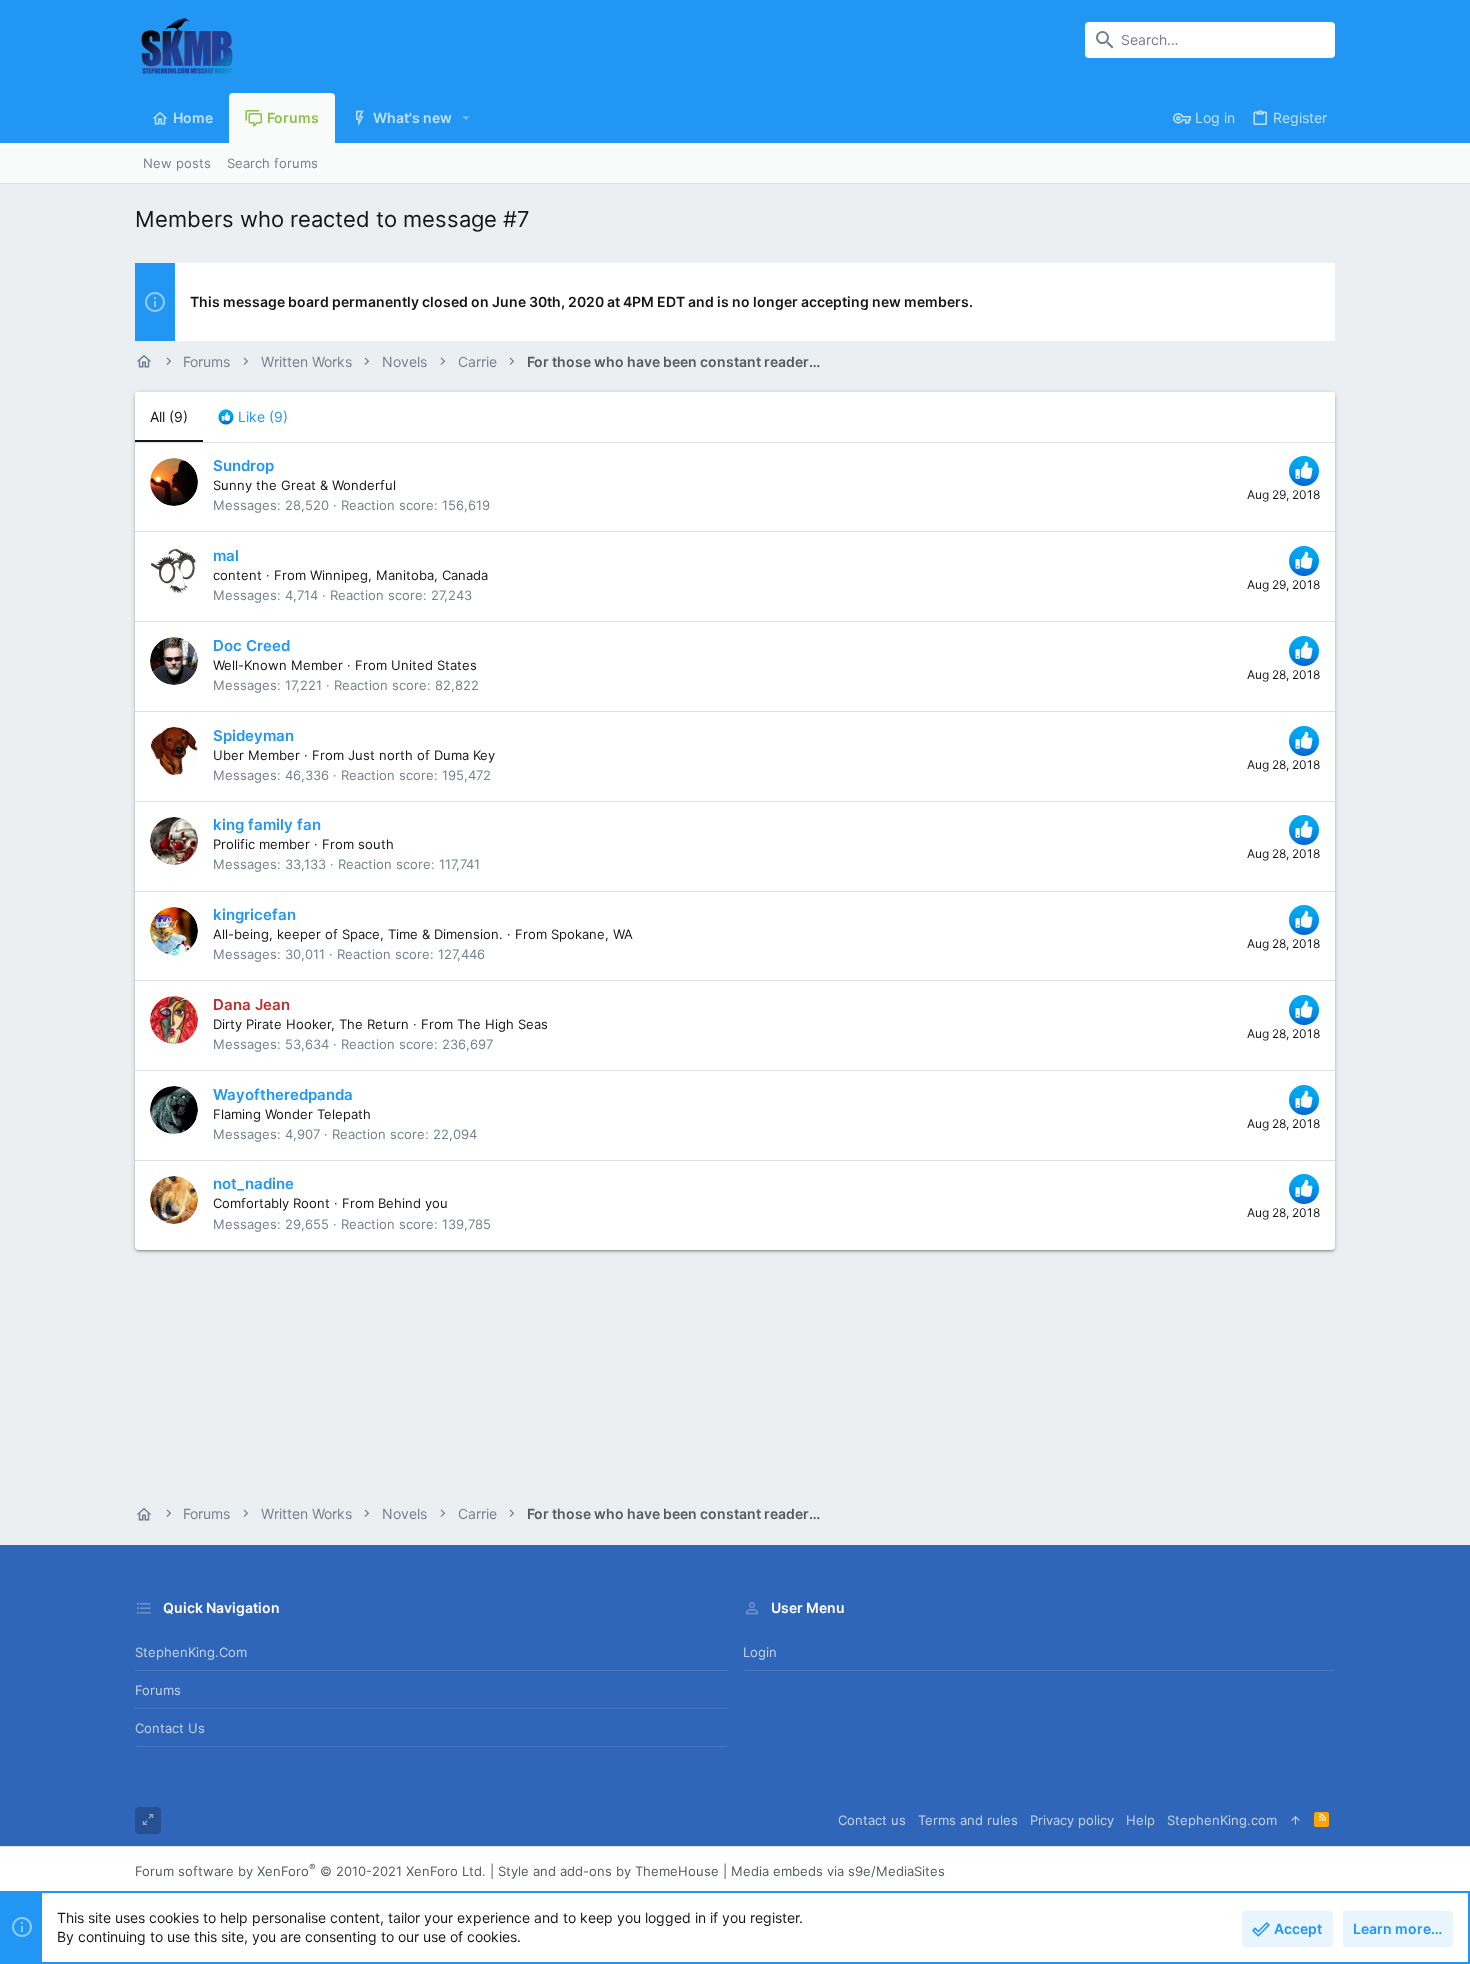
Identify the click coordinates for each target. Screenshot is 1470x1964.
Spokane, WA (592, 934)
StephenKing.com (191, 1652)
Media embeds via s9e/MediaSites (838, 1871)
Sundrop (243, 465)
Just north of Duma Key (421, 755)
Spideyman (253, 735)
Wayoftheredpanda (283, 1094)
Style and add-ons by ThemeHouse (608, 1871)
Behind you (413, 1203)
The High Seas (502, 1024)
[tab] (253, 417)
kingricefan (254, 914)
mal (226, 555)
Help (1140, 1820)
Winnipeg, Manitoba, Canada (399, 575)
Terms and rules (968, 1820)
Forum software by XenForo (310, 1871)
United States (434, 665)
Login (760, 1652)
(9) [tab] (169, 416)
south (376, 844)
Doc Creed (251, 645)
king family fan (267, 824)
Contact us (170, 1728)
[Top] (1295, 1820)
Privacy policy (1072, 1820)
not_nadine (253, 1183)
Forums (158, 1690)
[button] (466, 118)
